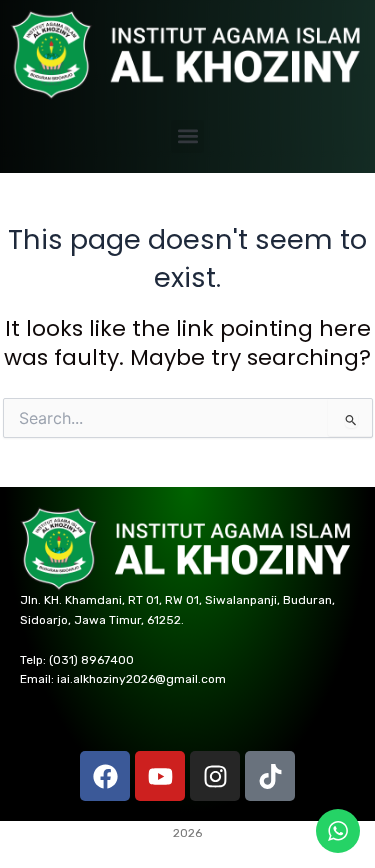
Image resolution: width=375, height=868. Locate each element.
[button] (187, 136)
